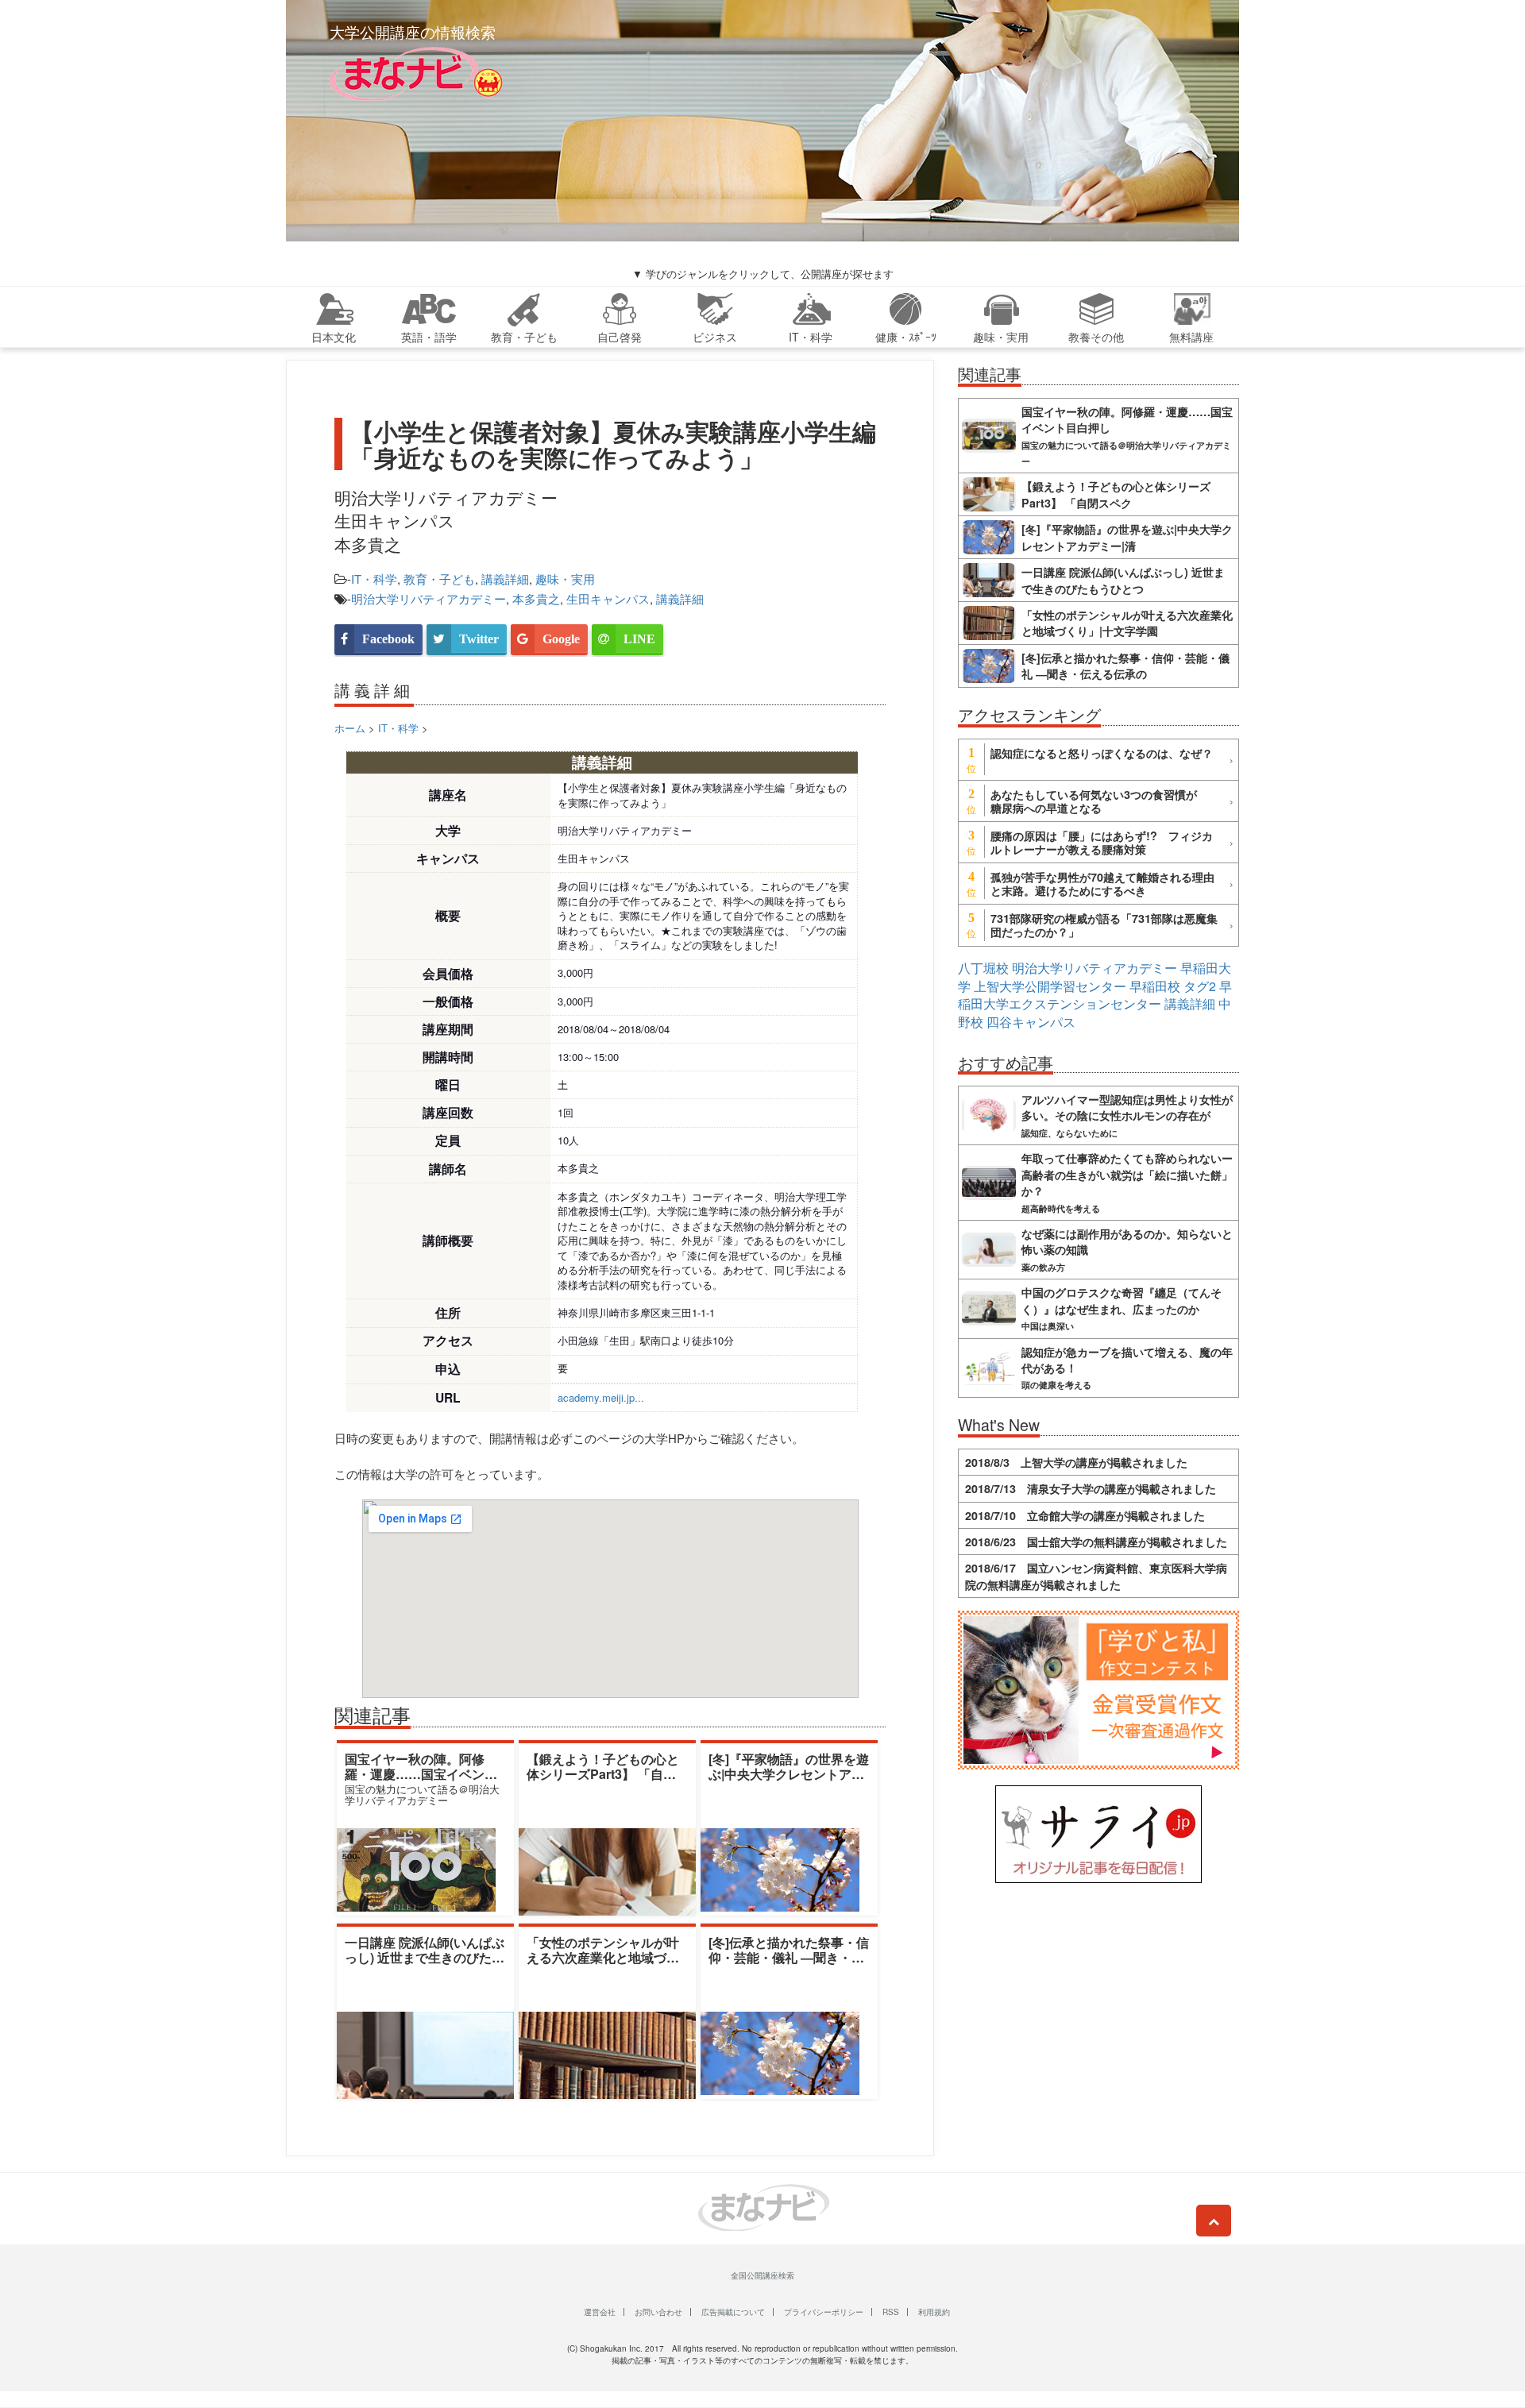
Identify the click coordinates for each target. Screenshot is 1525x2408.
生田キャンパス (608, 598)
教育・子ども (439, 579)
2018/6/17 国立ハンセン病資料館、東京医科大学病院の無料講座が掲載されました (1096, 1576)
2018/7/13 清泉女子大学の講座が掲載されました (1091, 1488)
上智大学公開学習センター (1050, 986)
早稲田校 (1155, 986)
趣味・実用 (565, 579)
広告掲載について (733, 2312)
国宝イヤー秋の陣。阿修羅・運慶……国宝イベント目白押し (421, 1774)
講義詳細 (505, 579)
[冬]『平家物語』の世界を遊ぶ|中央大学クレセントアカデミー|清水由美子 (789, 1774)
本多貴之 (536, 598)
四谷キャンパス (1031, 1022)
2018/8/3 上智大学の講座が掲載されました (1076, 1462)
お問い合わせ (658, 2312)
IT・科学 (374, 579)
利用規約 (934, 2312)
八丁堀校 (983, 968)
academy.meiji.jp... (601, 1397)
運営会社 (600, 2312)
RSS (891, 2312)
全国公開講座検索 (762, 2275)
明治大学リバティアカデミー (429, 598)
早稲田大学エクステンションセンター (1095, 995)
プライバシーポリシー (824, 2312)
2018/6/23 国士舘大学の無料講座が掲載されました (1096, 1542)
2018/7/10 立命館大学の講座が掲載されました (1085, 1515)
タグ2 (1200, 986)
